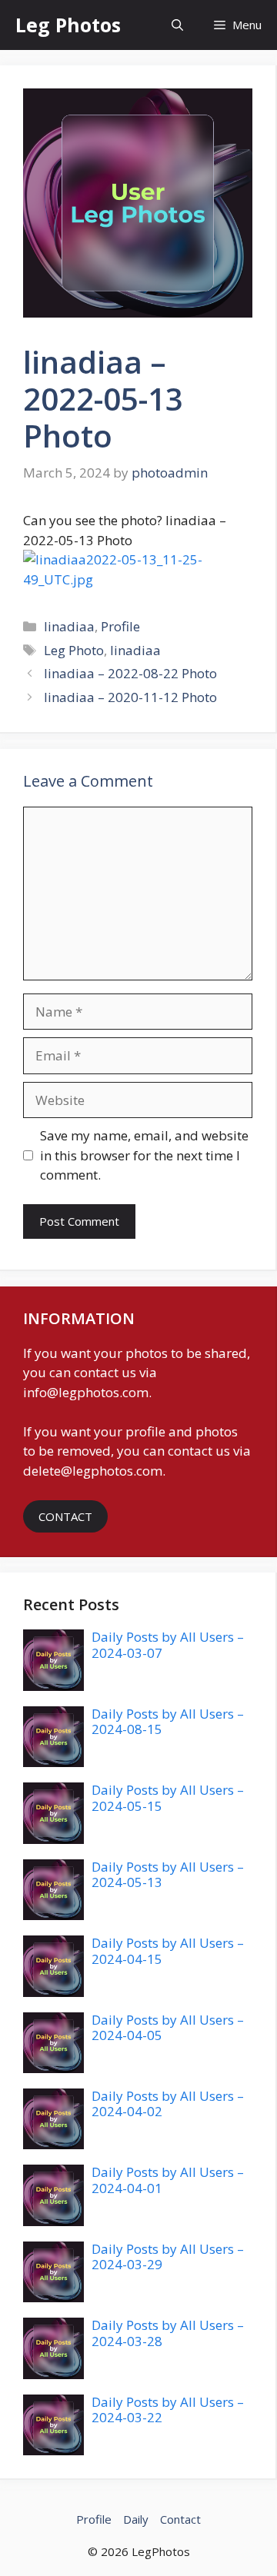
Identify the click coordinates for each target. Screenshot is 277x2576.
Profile (120, 626)
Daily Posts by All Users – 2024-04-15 (168, 1950)
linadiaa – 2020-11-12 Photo (130, 697)
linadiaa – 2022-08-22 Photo (130, 673)
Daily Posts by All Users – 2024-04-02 (168, 2103)
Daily (136, 2519)
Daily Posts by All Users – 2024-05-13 (168, 1874)
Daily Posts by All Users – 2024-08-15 (168, 1721)
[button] (177, 25)
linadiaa (69, 626)
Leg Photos (68, 25)
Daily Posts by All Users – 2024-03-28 (168, 2333)
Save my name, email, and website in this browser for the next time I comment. (144, 1155)
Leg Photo (74, 650)
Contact (180, 2519)
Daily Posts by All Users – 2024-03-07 (168, 1644)
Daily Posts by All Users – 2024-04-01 (168, 2180)
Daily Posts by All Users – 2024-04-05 (168, 2027)
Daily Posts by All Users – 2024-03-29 (168, 2256)
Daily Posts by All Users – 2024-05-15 (168, 1797)
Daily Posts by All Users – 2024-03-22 (168, 2410)
